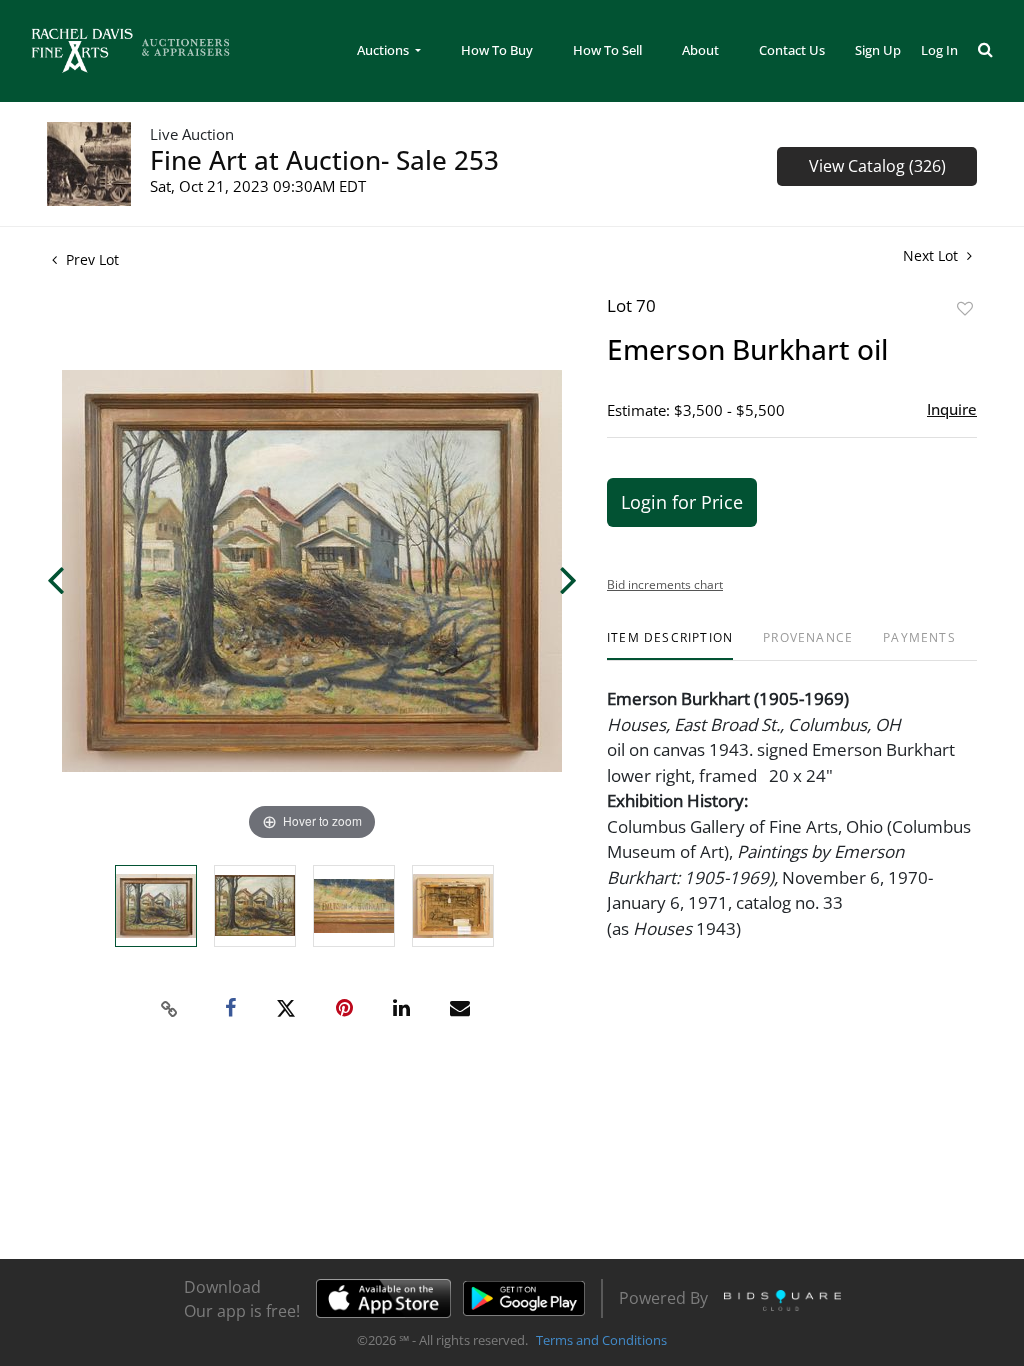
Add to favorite (965, 308)
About (700, 50)
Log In (939, 50)
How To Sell (607, 50)
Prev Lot (90, 259)
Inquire (952, 409)
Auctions (384, 50)
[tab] (670, 645)
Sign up (878, 50)
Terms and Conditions (601, 1340)
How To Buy (497, 50)
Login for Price (682, 502)
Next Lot (932, 255)
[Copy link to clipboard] (170, 1009)
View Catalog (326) (877, 166)
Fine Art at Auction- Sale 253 (324, 160)
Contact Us (792, 50)
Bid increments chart (665, 584)
